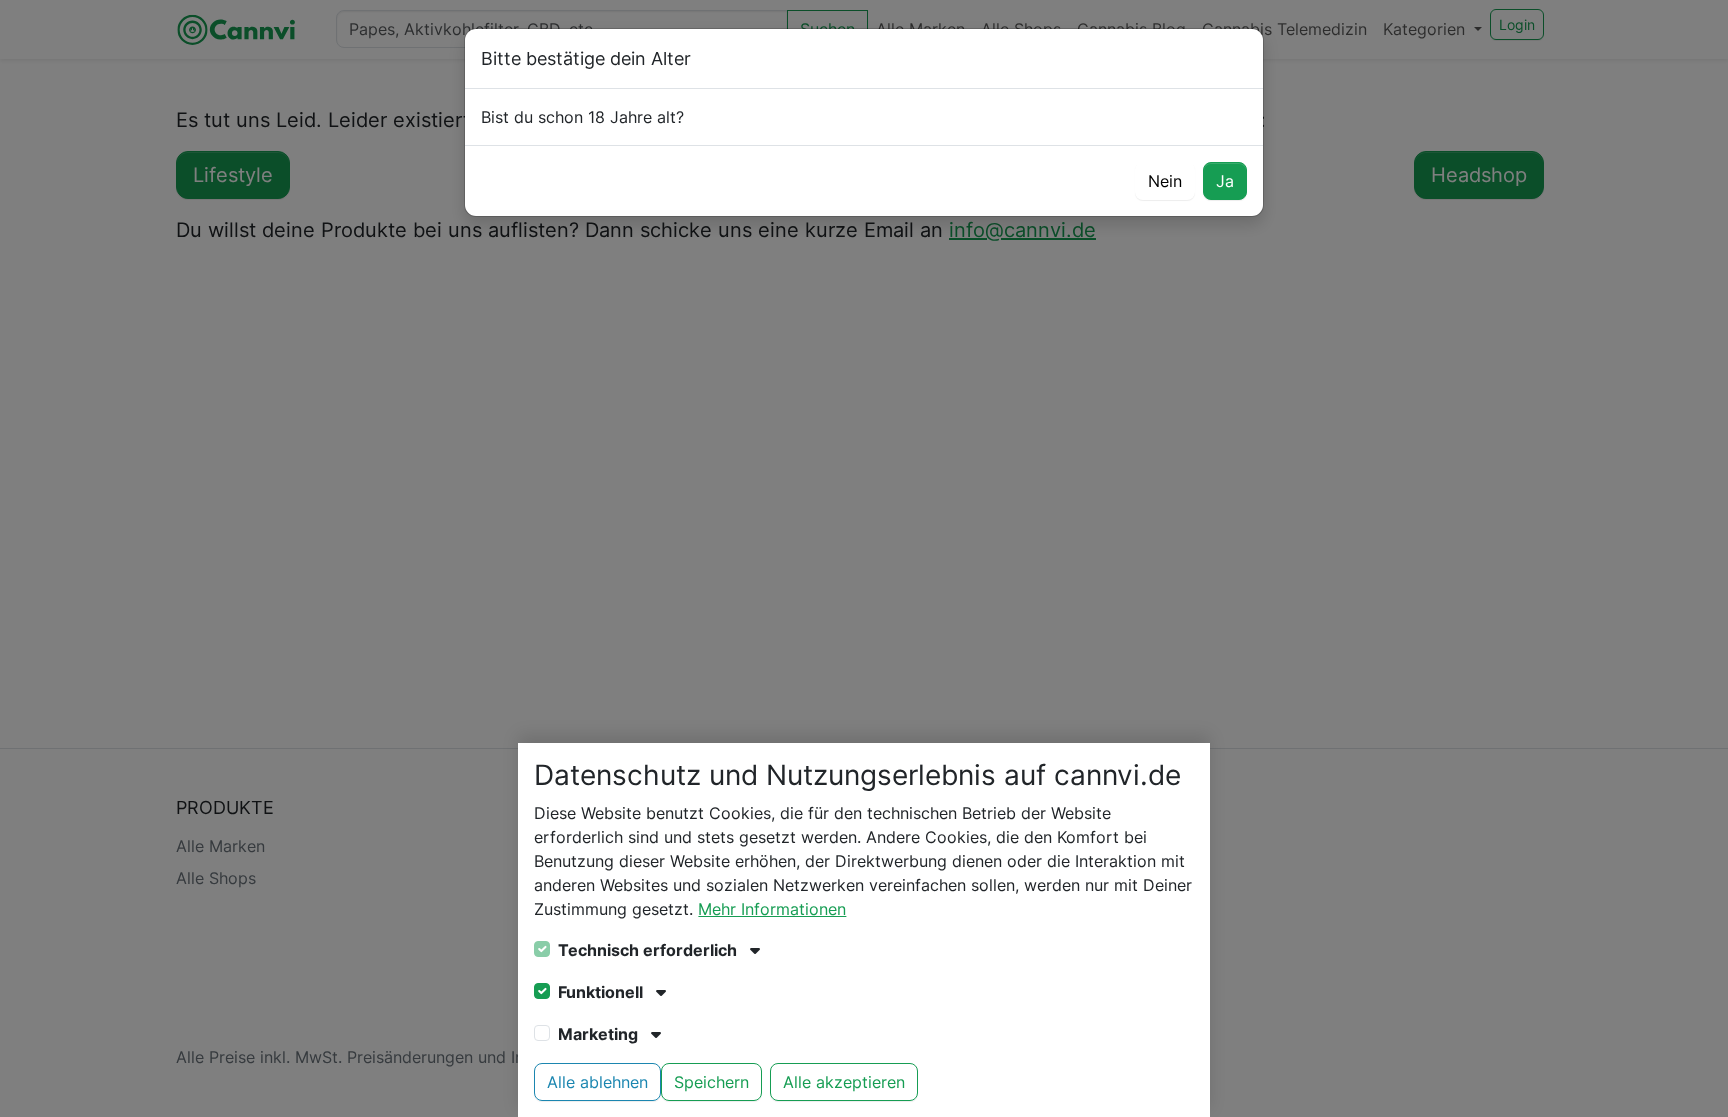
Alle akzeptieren (844, 1082)
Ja (1225, 181)
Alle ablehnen (597, 1082)
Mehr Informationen (772, 909)
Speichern (711, 1082)
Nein (1165, 181)
